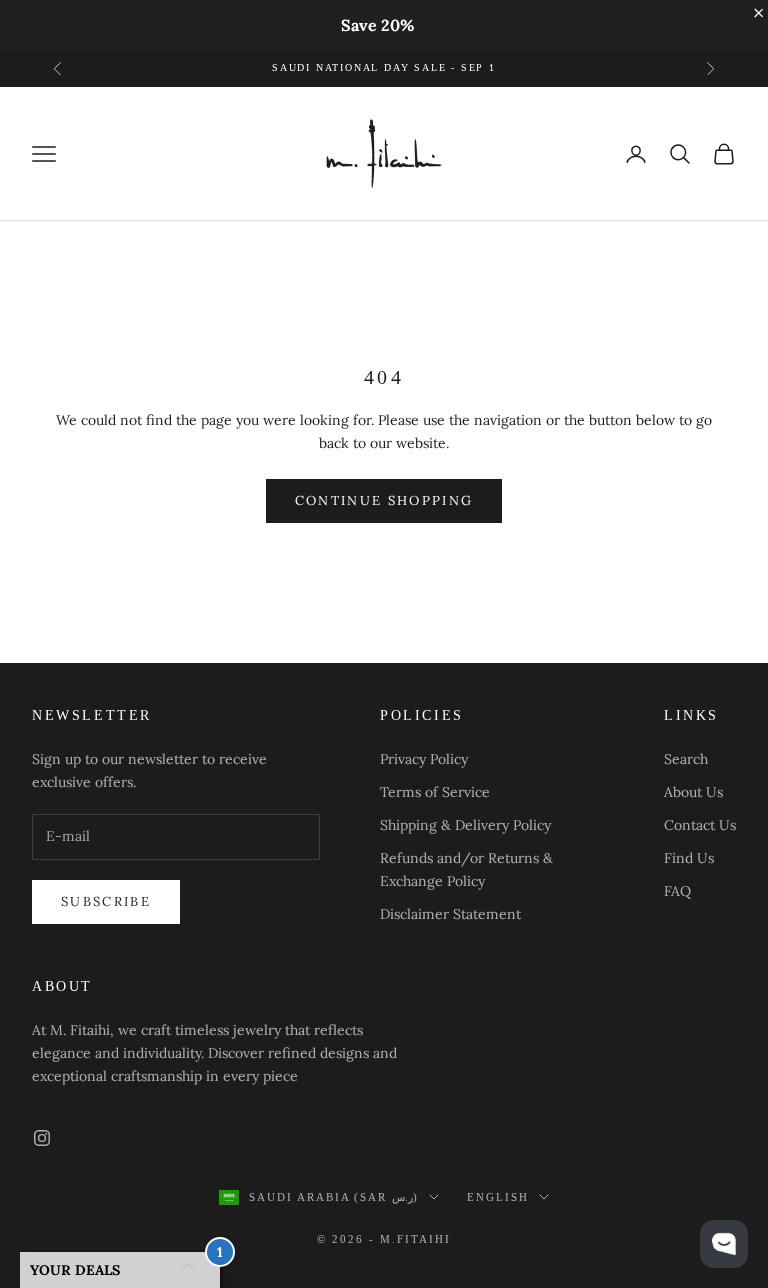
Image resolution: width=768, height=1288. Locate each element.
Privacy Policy (424, 759)
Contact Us (700, 825)
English (498, 1197)
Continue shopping (384, 500)
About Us (693, 792)
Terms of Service (435, 792)
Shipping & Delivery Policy (465, 825)
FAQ (677, 891)
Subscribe (106, 901)
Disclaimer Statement (450, 914)
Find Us (689, 858)
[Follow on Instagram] (42, 1138)
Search (686, 759)
